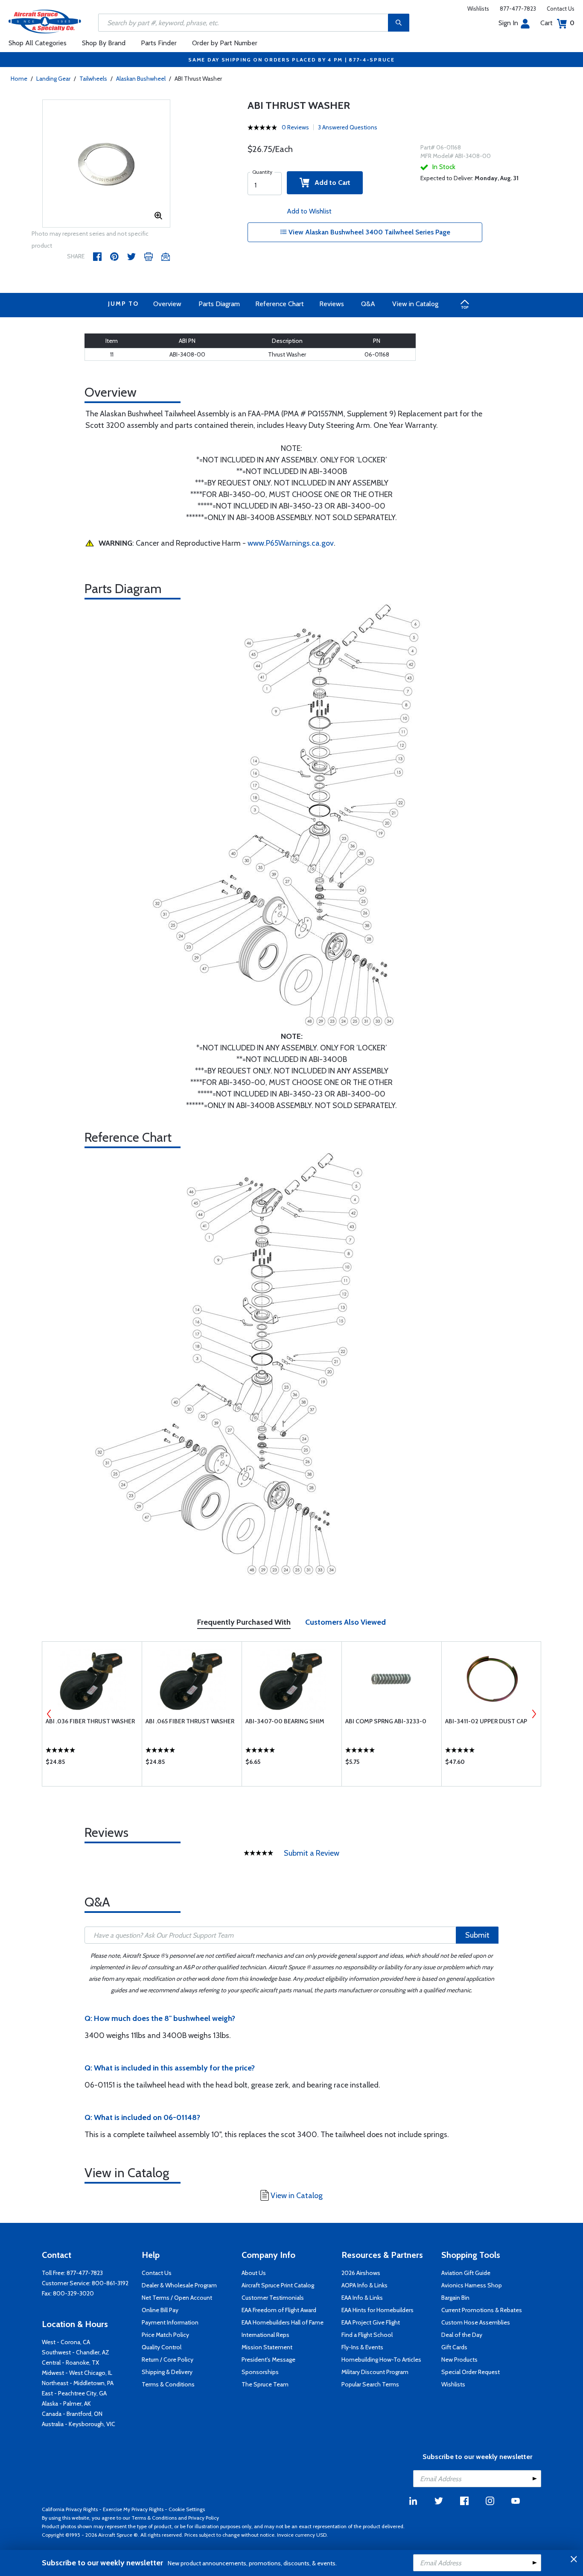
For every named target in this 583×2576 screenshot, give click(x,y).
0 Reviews (295, 127)
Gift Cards (454, 2347)
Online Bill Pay (160, 2310)
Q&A (368, 304)
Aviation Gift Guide (466, 2273)
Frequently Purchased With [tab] (244, 1622)
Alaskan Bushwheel (141, 79)
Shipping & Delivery (167, 2372)
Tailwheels (93, 79)
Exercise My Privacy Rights (133, 2509)
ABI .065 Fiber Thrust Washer (190, 1721)
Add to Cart (330, 183)
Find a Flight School (367, 2335)
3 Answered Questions (348, 127)
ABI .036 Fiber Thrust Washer (90, 1721)
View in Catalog (415, 304)
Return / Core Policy (168, 2360)
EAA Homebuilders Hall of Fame (283, 2322)
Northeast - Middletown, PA (78, 2383)
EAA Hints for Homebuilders (377, 2310)
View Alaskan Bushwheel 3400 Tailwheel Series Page (369, 232)
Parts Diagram (219, 304)
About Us (254, 2273)
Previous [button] (49, 1714)
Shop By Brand (104, 43)
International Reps (265, 2335)
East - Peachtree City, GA (74, 2393)
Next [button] (534, 1714)
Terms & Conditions (168, 2384)
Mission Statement (267, 2347)
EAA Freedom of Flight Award (279, 2310)
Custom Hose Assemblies (476, 2322)
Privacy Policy (204, 2518)
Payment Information (170, 2322)
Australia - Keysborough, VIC (79, 2424)
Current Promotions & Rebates (482, 2310)
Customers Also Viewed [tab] (345, 1622)
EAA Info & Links (362, 2298)
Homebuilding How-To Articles (381, 2360)
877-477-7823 (518, 9)
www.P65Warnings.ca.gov (291, 543)
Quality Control (162, 2347)
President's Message (268, 2360)
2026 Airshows (361, 2273)
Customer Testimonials (273, 2298)
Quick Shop (92, 1764)
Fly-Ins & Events (362, 2347)
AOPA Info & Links (364, 2285)
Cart (557, 23)
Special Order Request (471, 2372)
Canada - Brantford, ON (72, 2414)
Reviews (332, 304)
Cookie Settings (187, 2509)
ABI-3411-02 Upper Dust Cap (486, 1721)
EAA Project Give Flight (371, 2322)
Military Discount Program (375, 2372)
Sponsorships (260, 2372)
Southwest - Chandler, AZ (76, 2352)
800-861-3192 (110, 2283)
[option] (106, 164)
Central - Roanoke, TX (70, 2363)
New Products (459, 2360)
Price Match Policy (165, 2335)
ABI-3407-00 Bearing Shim (285, 1721)
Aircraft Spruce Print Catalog (278, 2285)
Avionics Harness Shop (472, 2285)
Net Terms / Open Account (177, 2298)
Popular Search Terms (370, 2384)
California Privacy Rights (70, 2509)
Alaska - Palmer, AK (66, 2403)
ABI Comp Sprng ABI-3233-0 (386, 1721)
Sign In (508, 23)
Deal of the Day (462, 2335)
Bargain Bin (455, 2298)
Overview (167, 304)
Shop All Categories (38, 43)
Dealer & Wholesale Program (179, 2285)
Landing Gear (53, 79)
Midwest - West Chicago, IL (77, 2373)
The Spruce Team (265, 2384)
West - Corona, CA (66, 2342)
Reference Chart (280, 304)
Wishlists (478, 9)
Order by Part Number (225, 43)
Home (19, 79)
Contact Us (561, 9)
